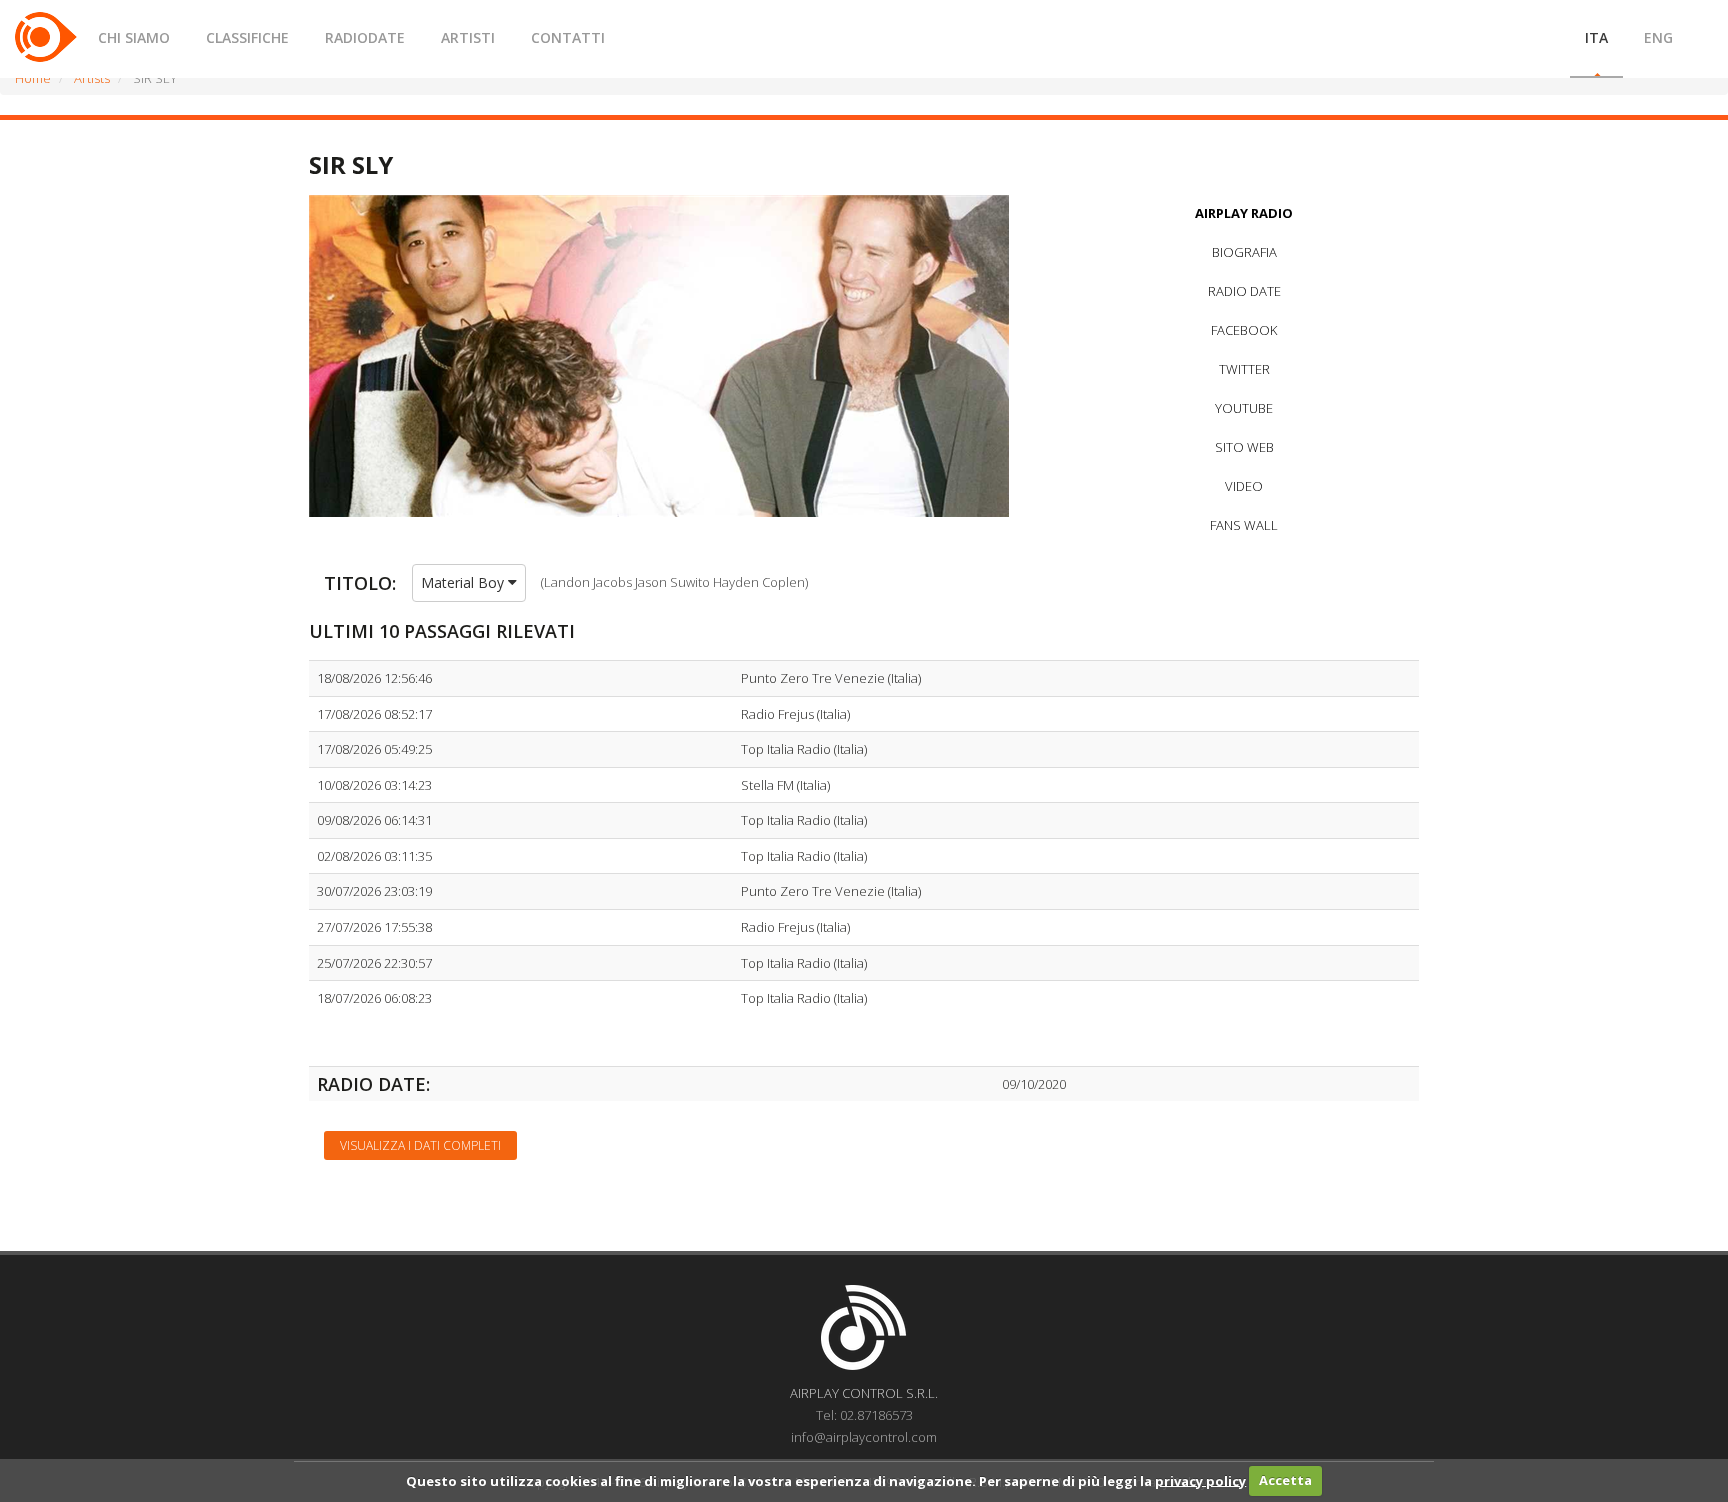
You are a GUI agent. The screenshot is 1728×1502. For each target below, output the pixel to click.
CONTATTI (568, 37)
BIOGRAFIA (1244, 252)
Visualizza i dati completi (420, 1145)
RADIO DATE (1244, 291)
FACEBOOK (1244, 330)
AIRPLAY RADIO (1244, 213)
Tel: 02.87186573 (864, 1415)
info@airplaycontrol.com (864, 1437)
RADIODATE (365, 37)
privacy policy (1200, 1480)
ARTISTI (468, 37)
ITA (1596, 37)
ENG (1658, 37)
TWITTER (1244, 369)
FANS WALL (1244, 525)
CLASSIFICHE (247, 37)
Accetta (1285, 1480)
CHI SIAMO (134, 37)
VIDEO (1244, 486)
